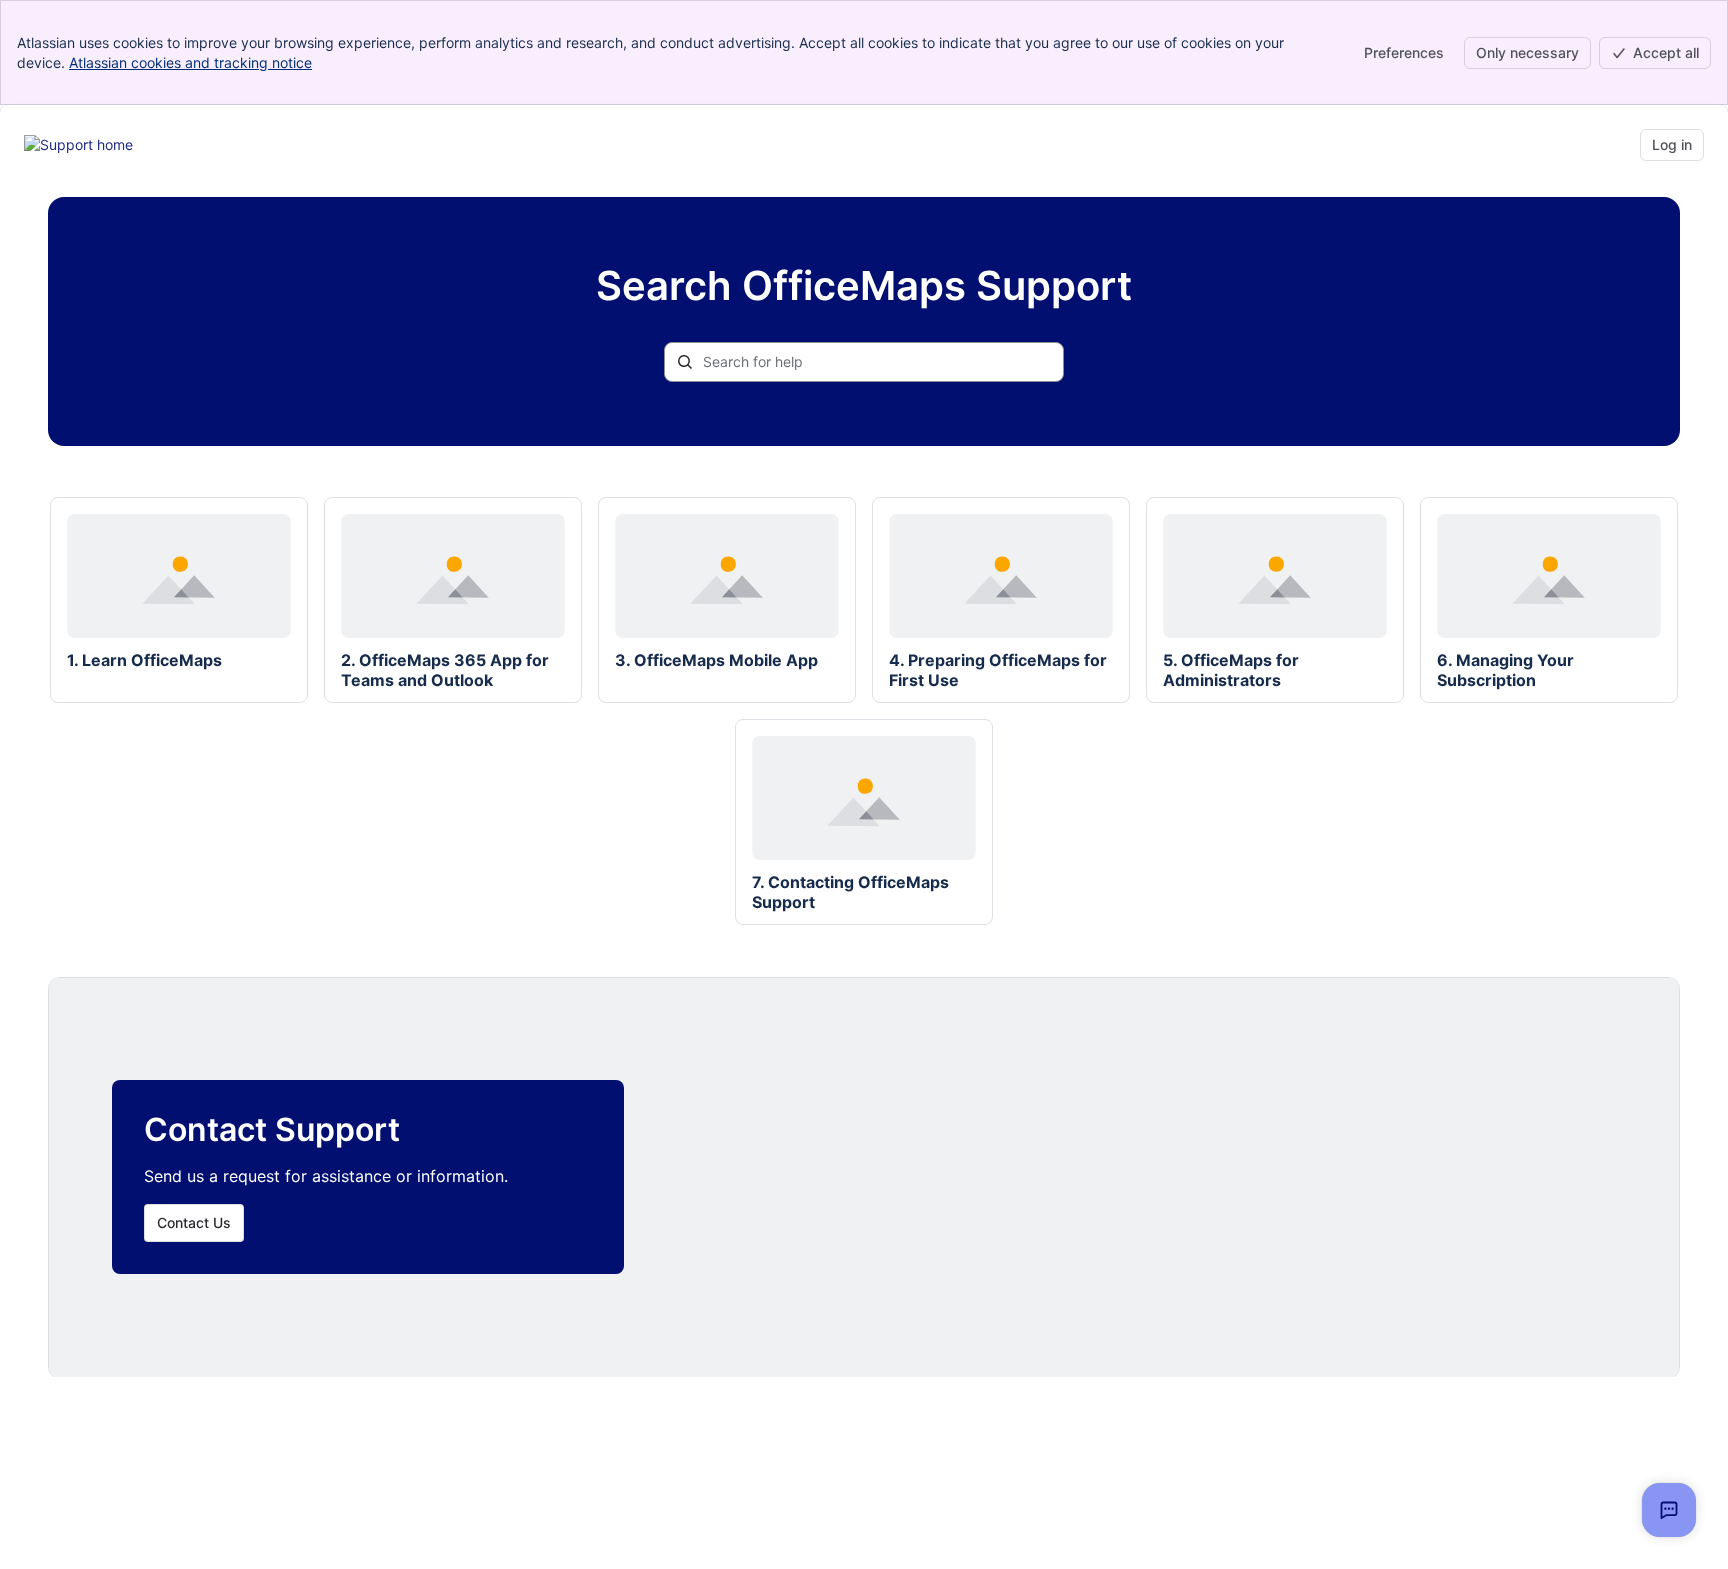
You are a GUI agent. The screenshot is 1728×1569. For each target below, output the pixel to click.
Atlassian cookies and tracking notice (190, 62)
